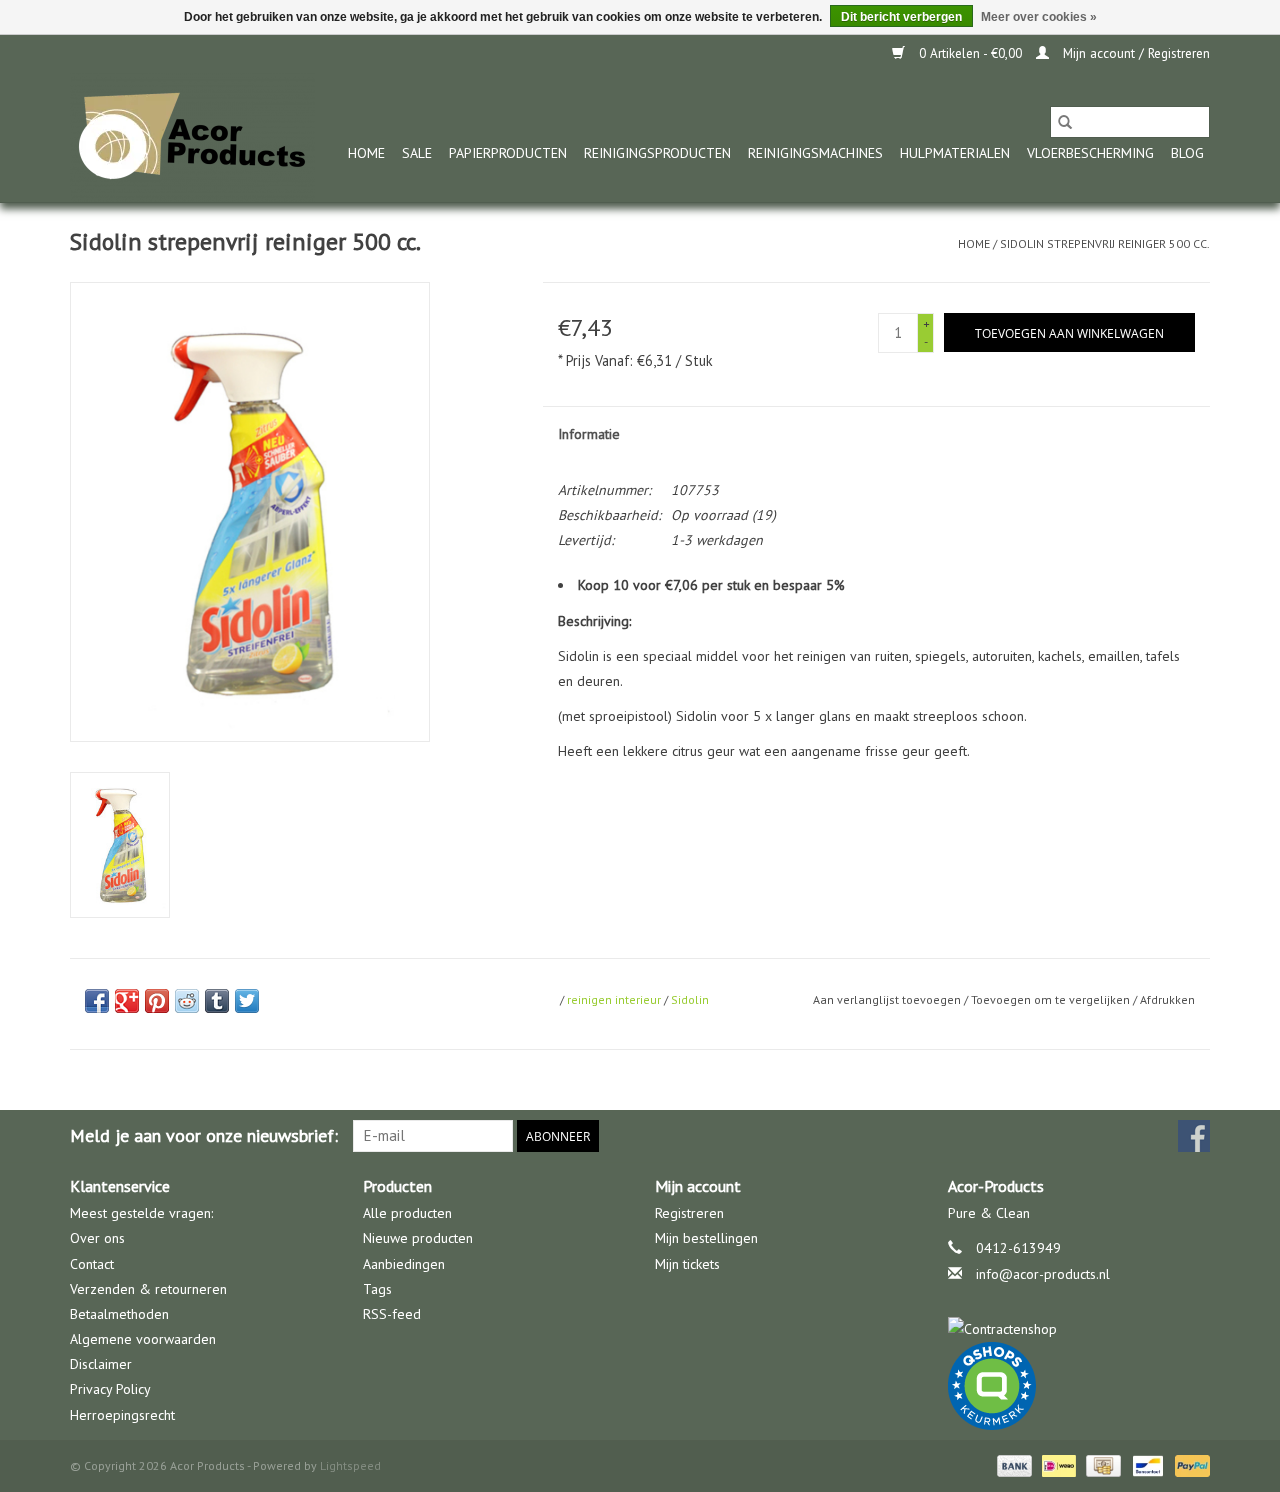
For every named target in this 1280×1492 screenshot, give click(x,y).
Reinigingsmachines (815, 153)
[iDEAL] (1057, 1464)
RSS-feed (392, 1314)
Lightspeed (350, 1465)
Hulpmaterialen (955, 153)
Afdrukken (1167, 999)
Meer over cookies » (1039, 17)
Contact (92, 1264)
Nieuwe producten (418, 1238)
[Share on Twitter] (247, 1001)
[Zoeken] (1065, 122)
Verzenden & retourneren (148, 1289)
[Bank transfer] (1012, 1464)
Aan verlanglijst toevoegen (888, 999)
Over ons (97, 1238)
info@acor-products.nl (1043, 1274)
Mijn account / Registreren (1134, 53)
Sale (417, 153)
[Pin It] (157, 1001)
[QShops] (1079, 1386)
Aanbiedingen (404, 1264)
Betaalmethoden (119, 1314)
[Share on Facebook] (97, 1001)
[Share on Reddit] (187, 1001)
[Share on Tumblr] (217, 1001)
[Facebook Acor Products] (1194, 1136)
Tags (377, 1289)
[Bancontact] (1146, 1464)
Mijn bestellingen (706, 1238)
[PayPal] (1189, 1464)
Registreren (689, 1213)
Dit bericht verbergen (901, 17)
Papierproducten (508, 153)
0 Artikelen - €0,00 (970, 53)
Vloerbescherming (1090, 153)
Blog (1187, 153)
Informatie (589, 434)
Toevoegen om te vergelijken (1052, 999)
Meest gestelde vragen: (141, 1213)
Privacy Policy (110, 1389)
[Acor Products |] (192, 137)
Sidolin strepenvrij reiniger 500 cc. (1105, 243)
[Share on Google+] (127, 1001)
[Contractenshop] (1079, 1329)
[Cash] (1101, 1464)
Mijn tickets (687, 1264)
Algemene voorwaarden (143, 1339)
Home (366, 153)
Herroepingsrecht (122, 1415)
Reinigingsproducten (657, 153)
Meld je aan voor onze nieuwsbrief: (204, 1135)
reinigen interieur (614, 999)
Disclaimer (101, 1364)
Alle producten (407, 1213)
